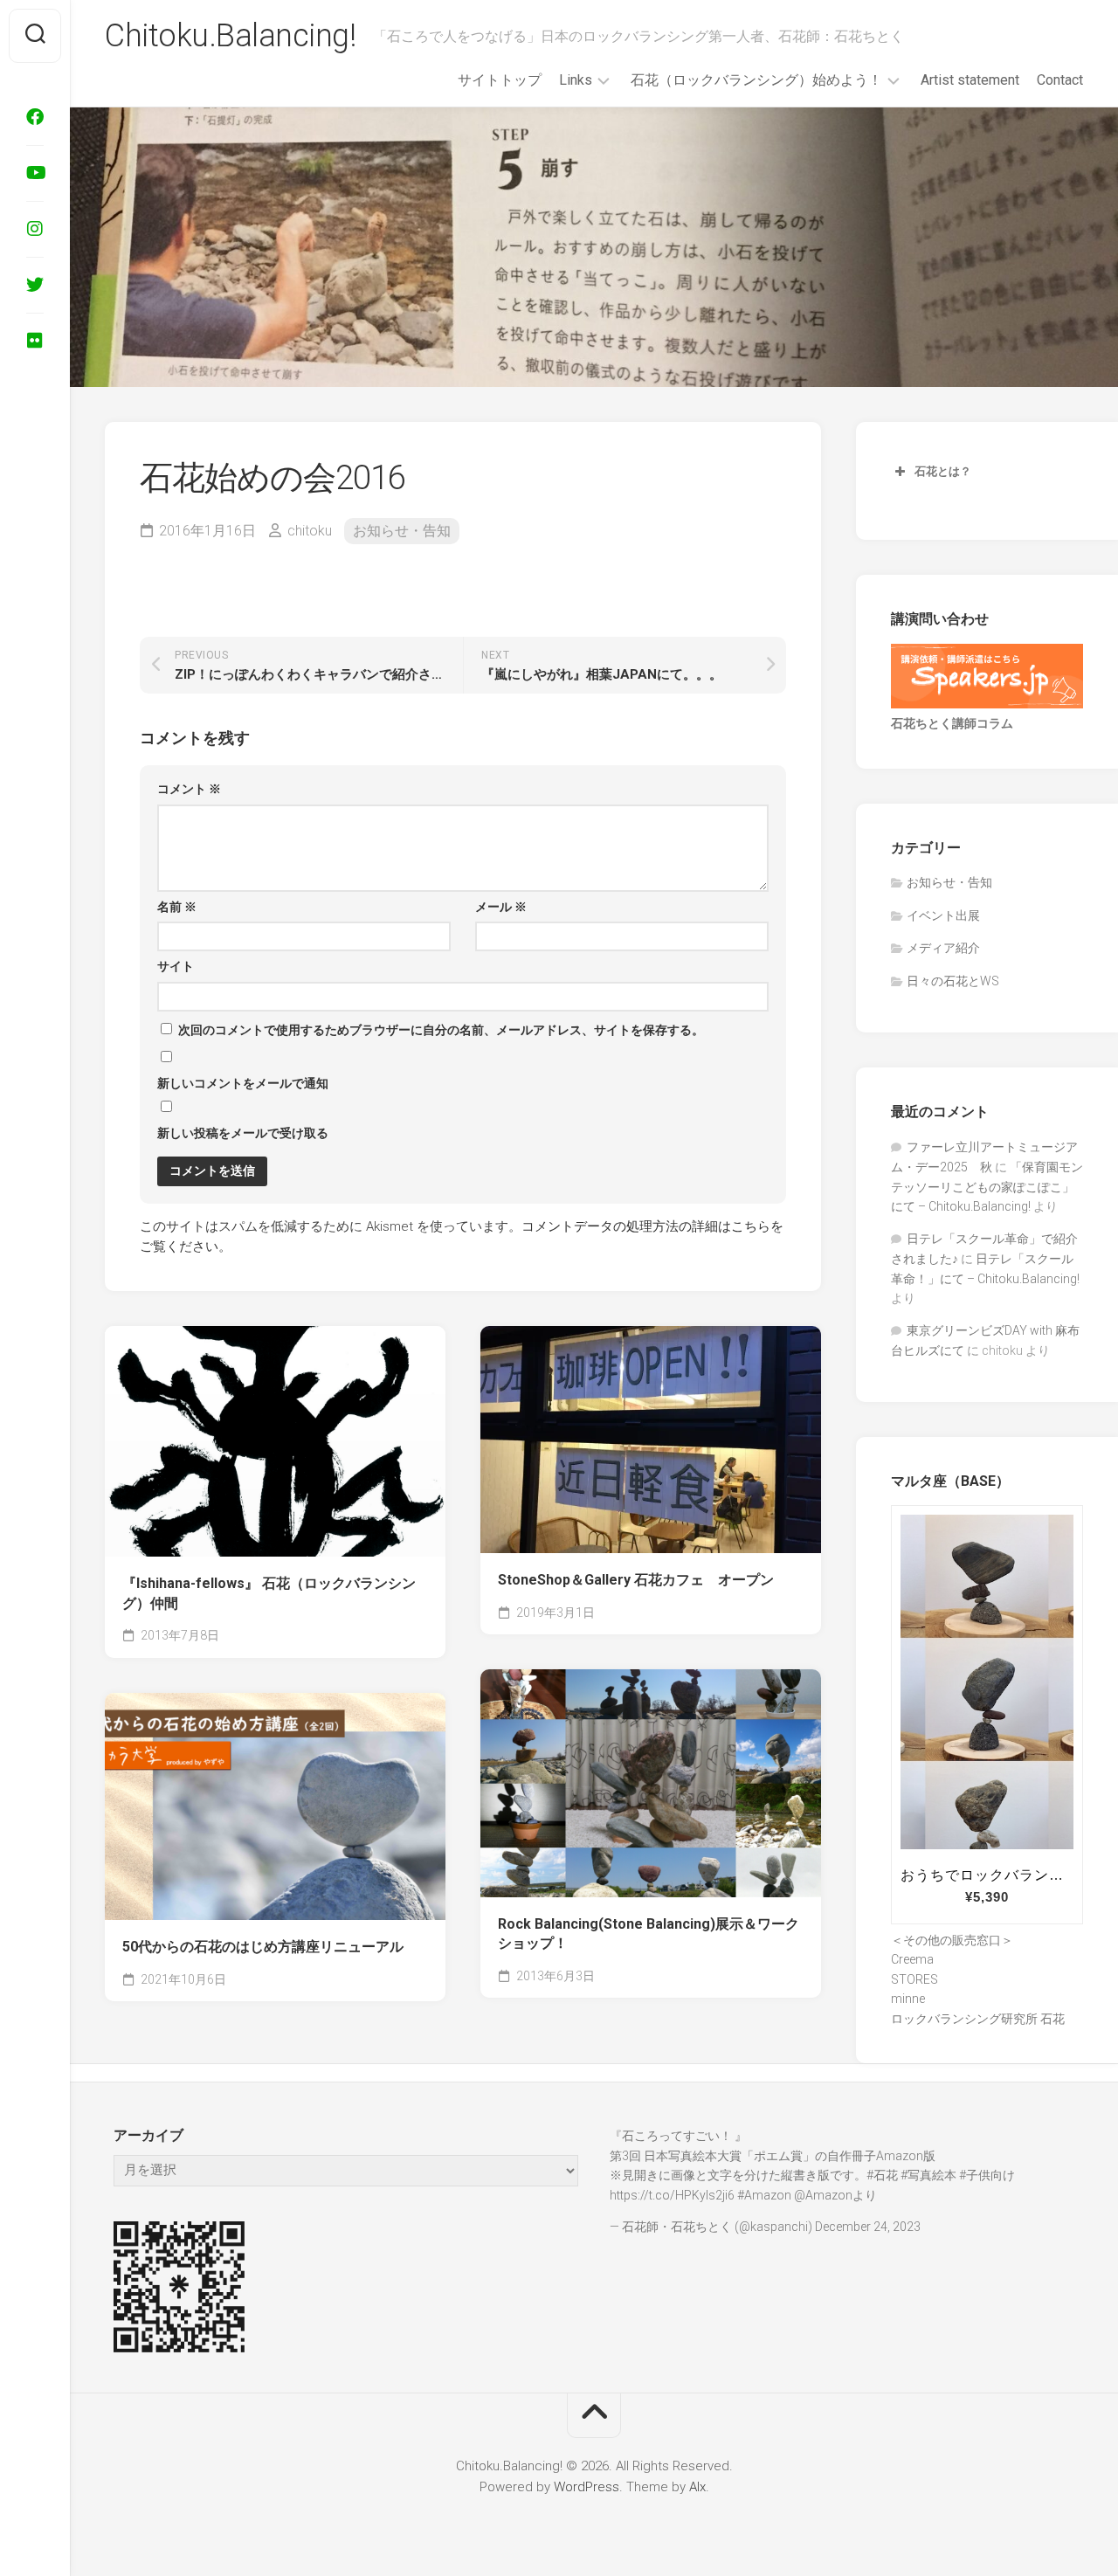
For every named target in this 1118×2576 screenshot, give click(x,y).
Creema (912, 1959)
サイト (176, 966)
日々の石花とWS (953, 981)
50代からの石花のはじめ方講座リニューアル (263, 1947)
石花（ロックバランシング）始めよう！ (756, 80)
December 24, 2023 (868, 2227)
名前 (177, 907)
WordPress (587, 2487)
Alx (697, 2487)
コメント (189, 789)
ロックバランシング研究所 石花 (978, 2019)
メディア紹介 (943, 948)
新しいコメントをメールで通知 (243, 1083)
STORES (914, 1979)
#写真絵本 (928, 2175)
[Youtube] (35, 173)
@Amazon (823, 2195)
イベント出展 (943, 915)
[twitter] (35, 285)
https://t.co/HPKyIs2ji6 (672, 2195)
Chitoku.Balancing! (230, 36)
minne (908, 1999)
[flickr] (35, 341)
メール (501, 907)
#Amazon (764, 2195)
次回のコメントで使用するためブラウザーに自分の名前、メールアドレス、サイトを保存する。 (441, 1030)
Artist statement (970, 80)
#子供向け (987, 2175)
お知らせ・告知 (402, 531)
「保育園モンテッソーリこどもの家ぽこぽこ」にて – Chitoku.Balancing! (987, 1187)
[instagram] (35, 229)
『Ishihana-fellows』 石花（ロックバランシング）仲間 (269, 1593)
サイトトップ (500, 80)
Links (576, 80)
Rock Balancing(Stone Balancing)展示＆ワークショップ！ (649, 1934)
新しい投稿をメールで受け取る (243, 1133)
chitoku (310, 531)
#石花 (882, 2175)
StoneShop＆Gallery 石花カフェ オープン (636, 1580)
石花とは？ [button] (943, 471)
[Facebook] (35, 117)
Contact (1060, 80)
